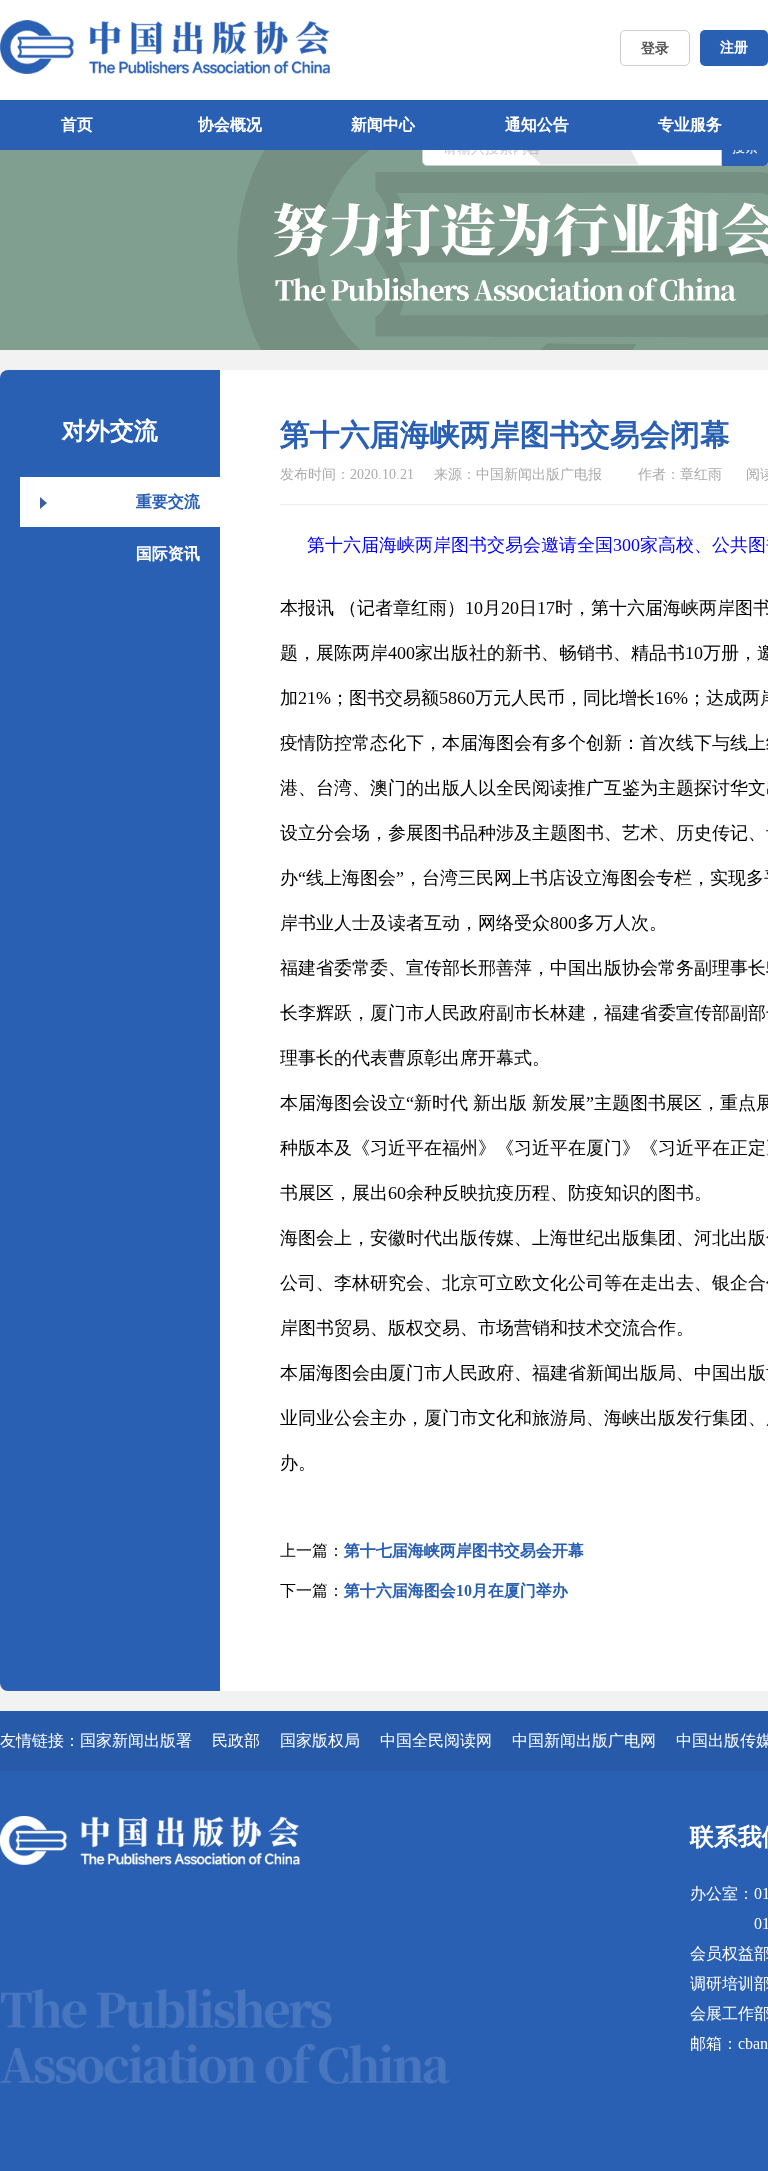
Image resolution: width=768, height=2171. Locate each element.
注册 (734, 47)
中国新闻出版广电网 (584, 1740)
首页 (77, 124)
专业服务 (690, 124)
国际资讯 (168, 553)
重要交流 (168, 501)
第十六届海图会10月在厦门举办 (456, 1590)
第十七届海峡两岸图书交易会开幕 (464, 1550)
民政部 (236, 1740)
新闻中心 (383, 124)
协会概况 (230, 124)
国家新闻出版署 (136, 1740)
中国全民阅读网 (436, 1740)
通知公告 (537, 124)
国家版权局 (320, 1740)
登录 (655, 48)
